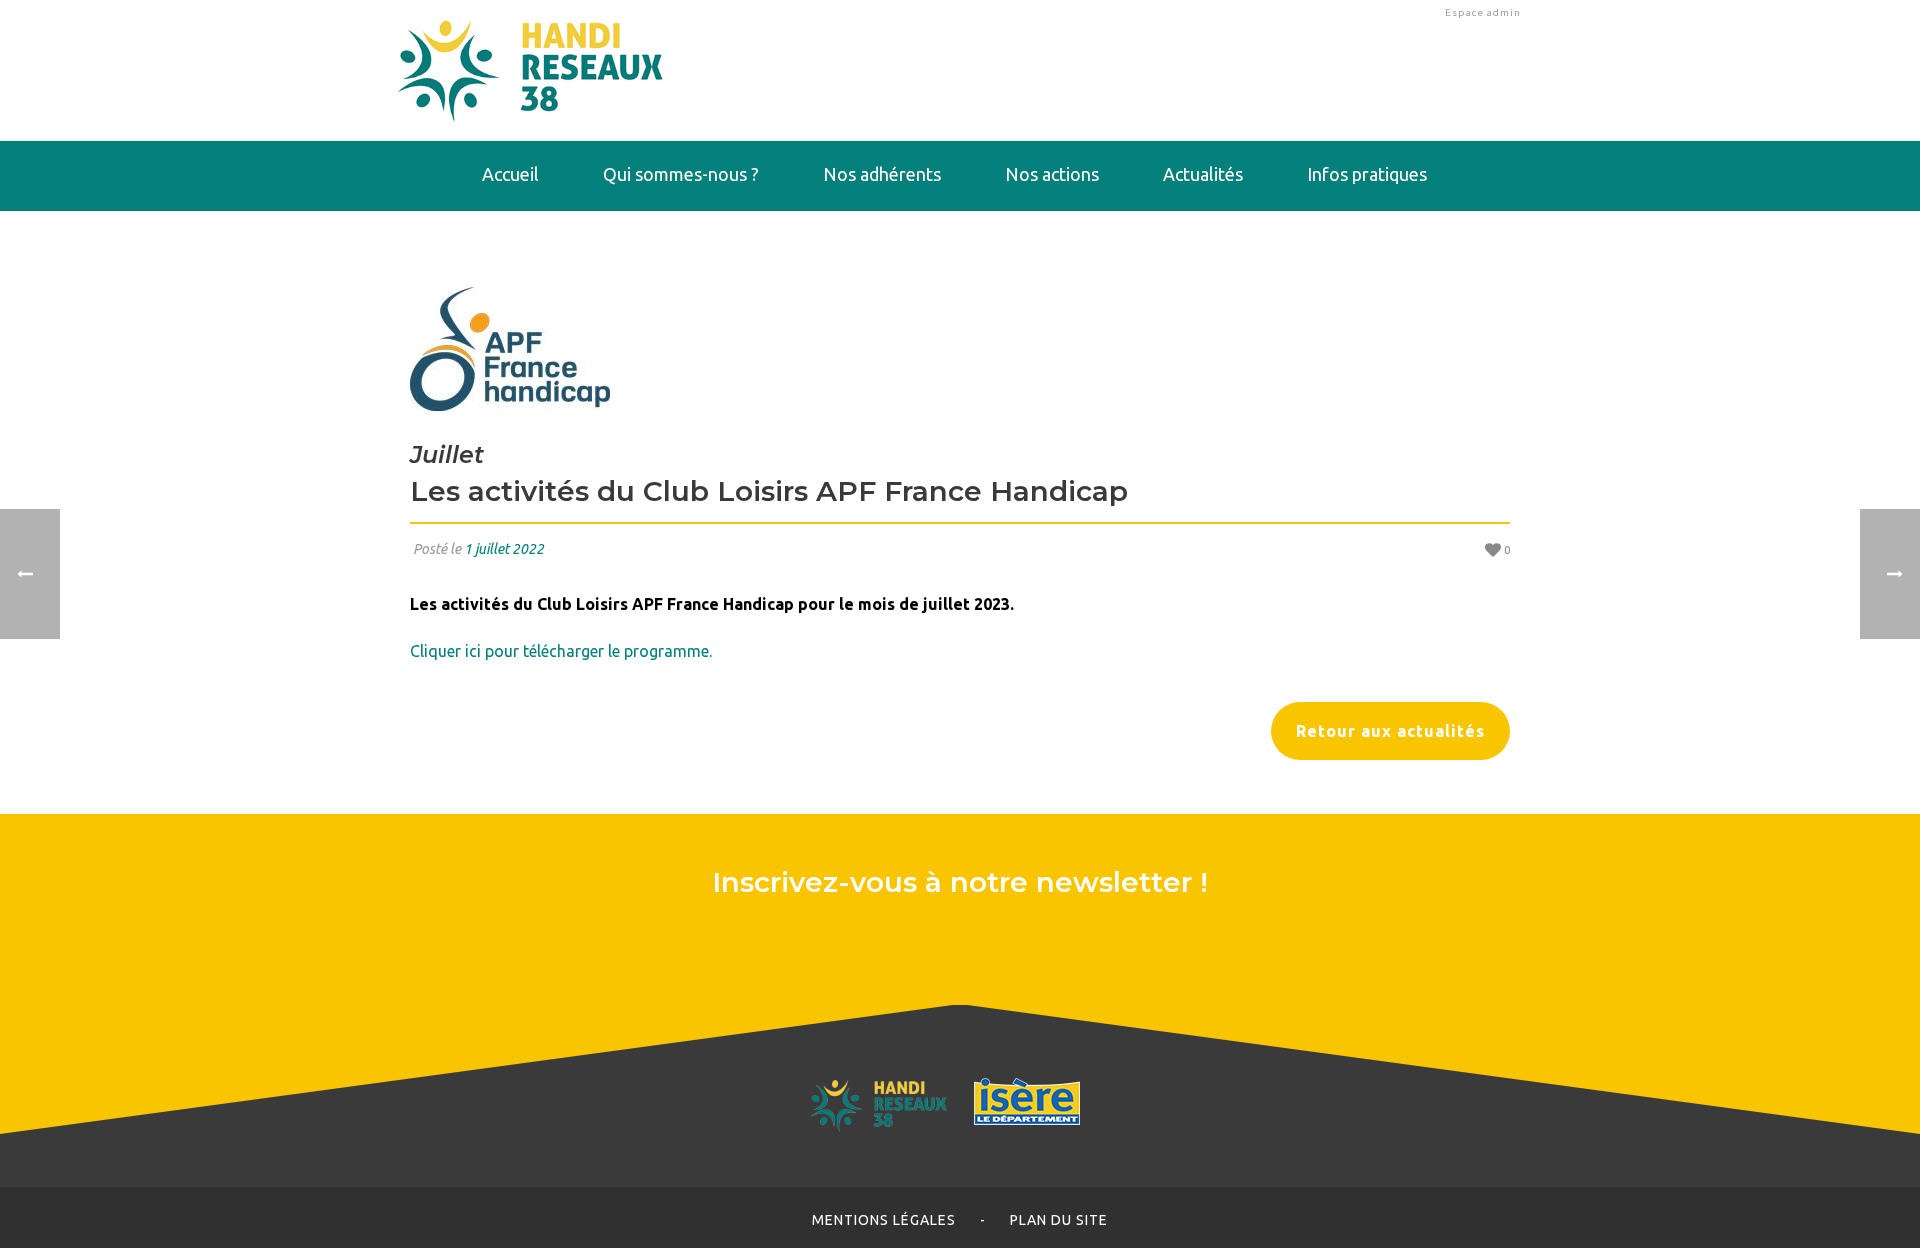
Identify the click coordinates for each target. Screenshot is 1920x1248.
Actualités (1203, 174)
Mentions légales (884, 1220)
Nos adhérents (882, 174)
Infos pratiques (1367, 174)
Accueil (510, 174)
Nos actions (1052, 174)
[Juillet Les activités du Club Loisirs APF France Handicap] (960, 348)
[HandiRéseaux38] (530, 70)
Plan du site (1059, 1220)
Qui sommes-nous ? (681, 174)
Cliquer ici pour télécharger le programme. (561, 651)
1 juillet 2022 (504, 549)
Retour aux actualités (1390, 731)
